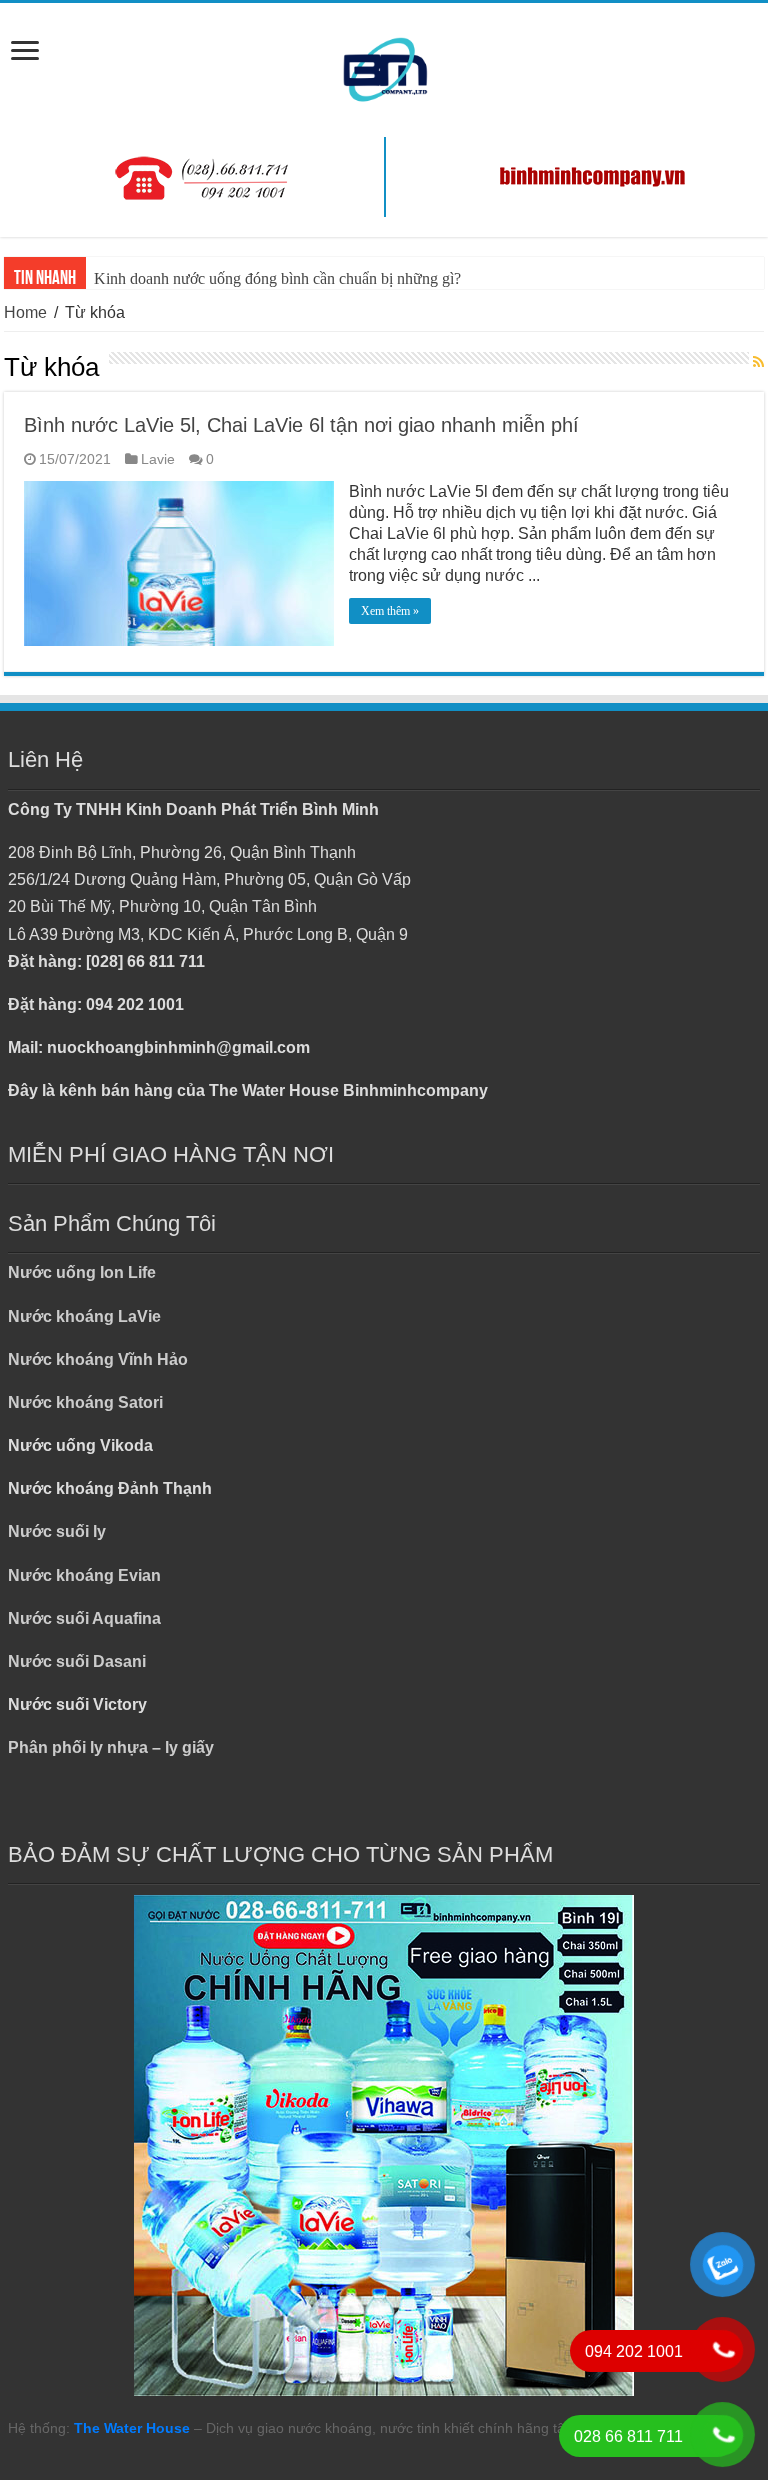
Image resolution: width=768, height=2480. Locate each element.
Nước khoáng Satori (85, 1402)
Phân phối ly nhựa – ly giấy (111, 1747)
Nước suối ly (57, 1531)
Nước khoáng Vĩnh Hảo (98, 1359)
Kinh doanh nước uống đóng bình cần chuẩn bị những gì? (277, 278)
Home (25, 312)
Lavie (158, 459)
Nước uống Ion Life (82, 1272)
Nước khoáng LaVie (84, 1316)
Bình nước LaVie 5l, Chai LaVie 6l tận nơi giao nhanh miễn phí (301, 425)
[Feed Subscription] (758, 363)
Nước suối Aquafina (84, 1618)
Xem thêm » (390, 611)
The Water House (132, 2428)
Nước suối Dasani (77, 1661)
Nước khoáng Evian (84, 1575)
